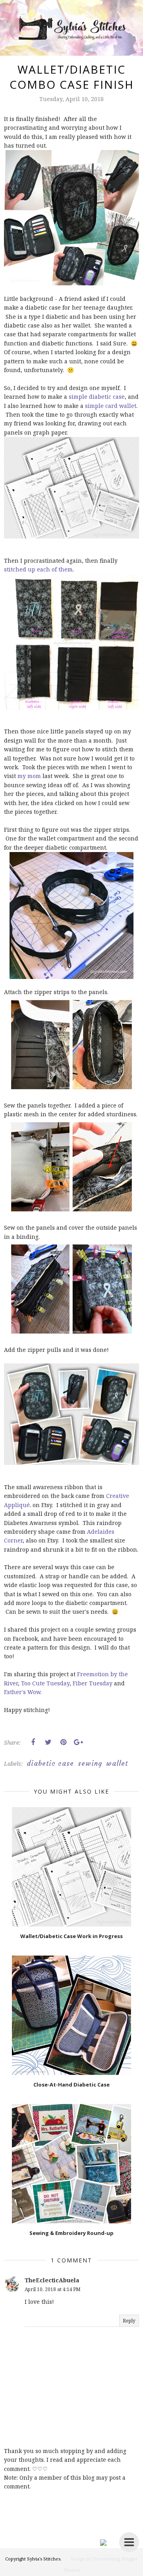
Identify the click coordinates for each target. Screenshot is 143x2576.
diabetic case (50, 1763)
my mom (29, 776)
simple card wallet (111, 406)
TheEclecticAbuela (52, 2280)
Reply (129, 2321)
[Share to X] (48, 1742)
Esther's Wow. (23, 1692)
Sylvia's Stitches (44, 2559)
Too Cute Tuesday (45, 1683)
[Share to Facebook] (33, 1742)
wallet (117, 1763)
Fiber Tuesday (93, 1683)
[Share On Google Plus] (78, 1742)
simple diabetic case (97, 397)
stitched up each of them (38, 569)
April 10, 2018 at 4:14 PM (53, 2289)
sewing (90, 1763)
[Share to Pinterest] (63, 1742)
